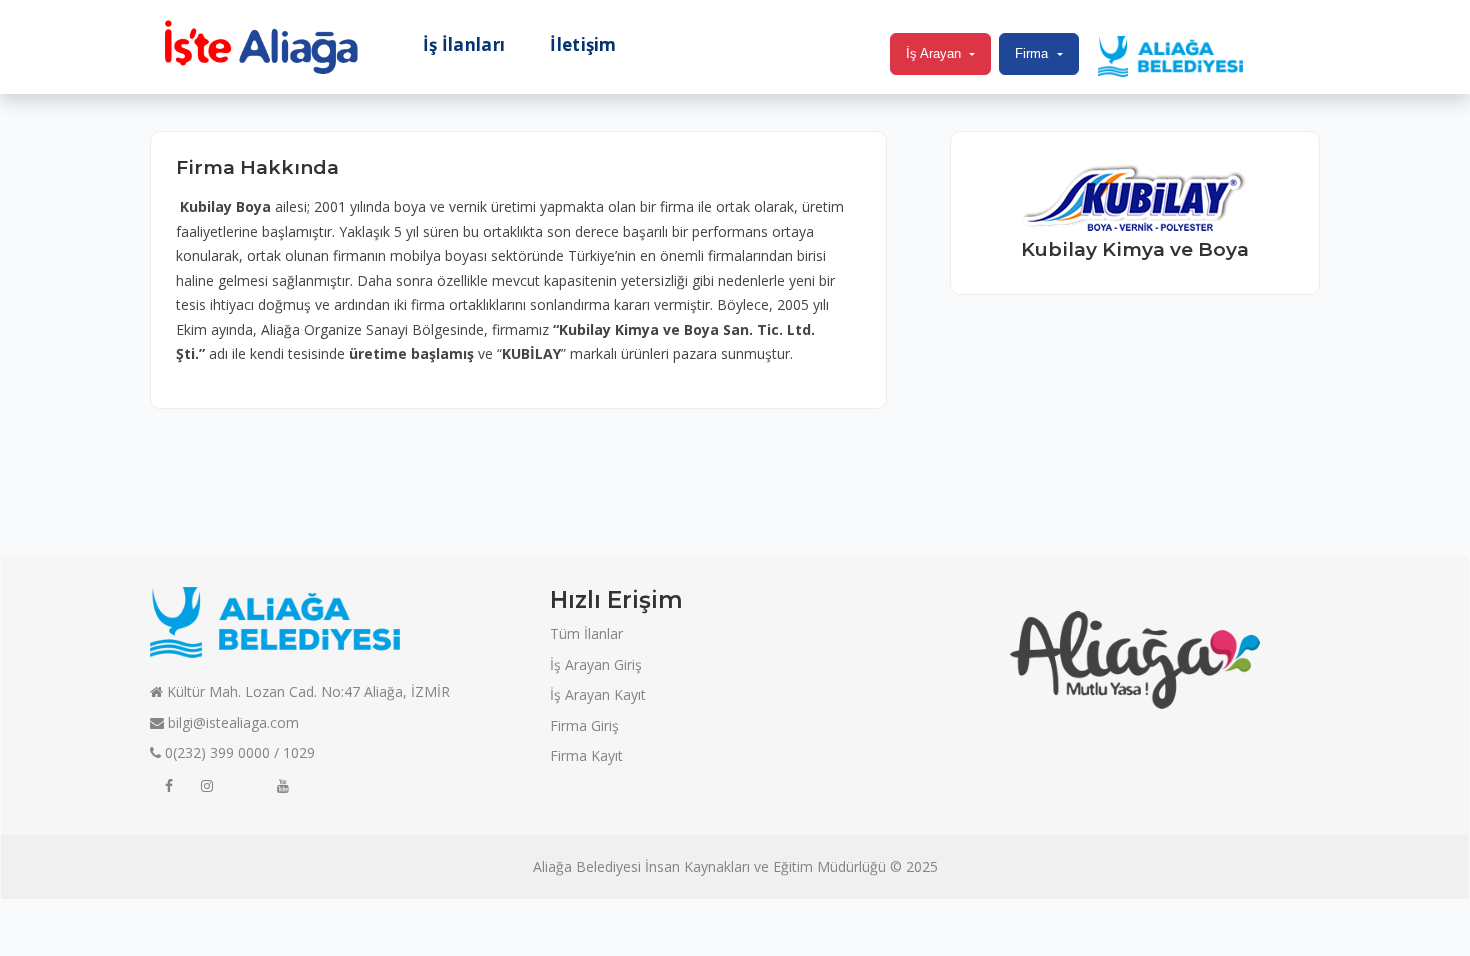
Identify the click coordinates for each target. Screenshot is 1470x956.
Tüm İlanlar (586, 633)
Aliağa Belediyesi (587, 866)
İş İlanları (464, 45)
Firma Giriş (584, 725)
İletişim (583, 45)
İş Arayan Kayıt (598, 694)
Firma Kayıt (586, 755)
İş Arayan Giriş (596, 664)
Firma (1031, 53)
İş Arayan (933, 53)
